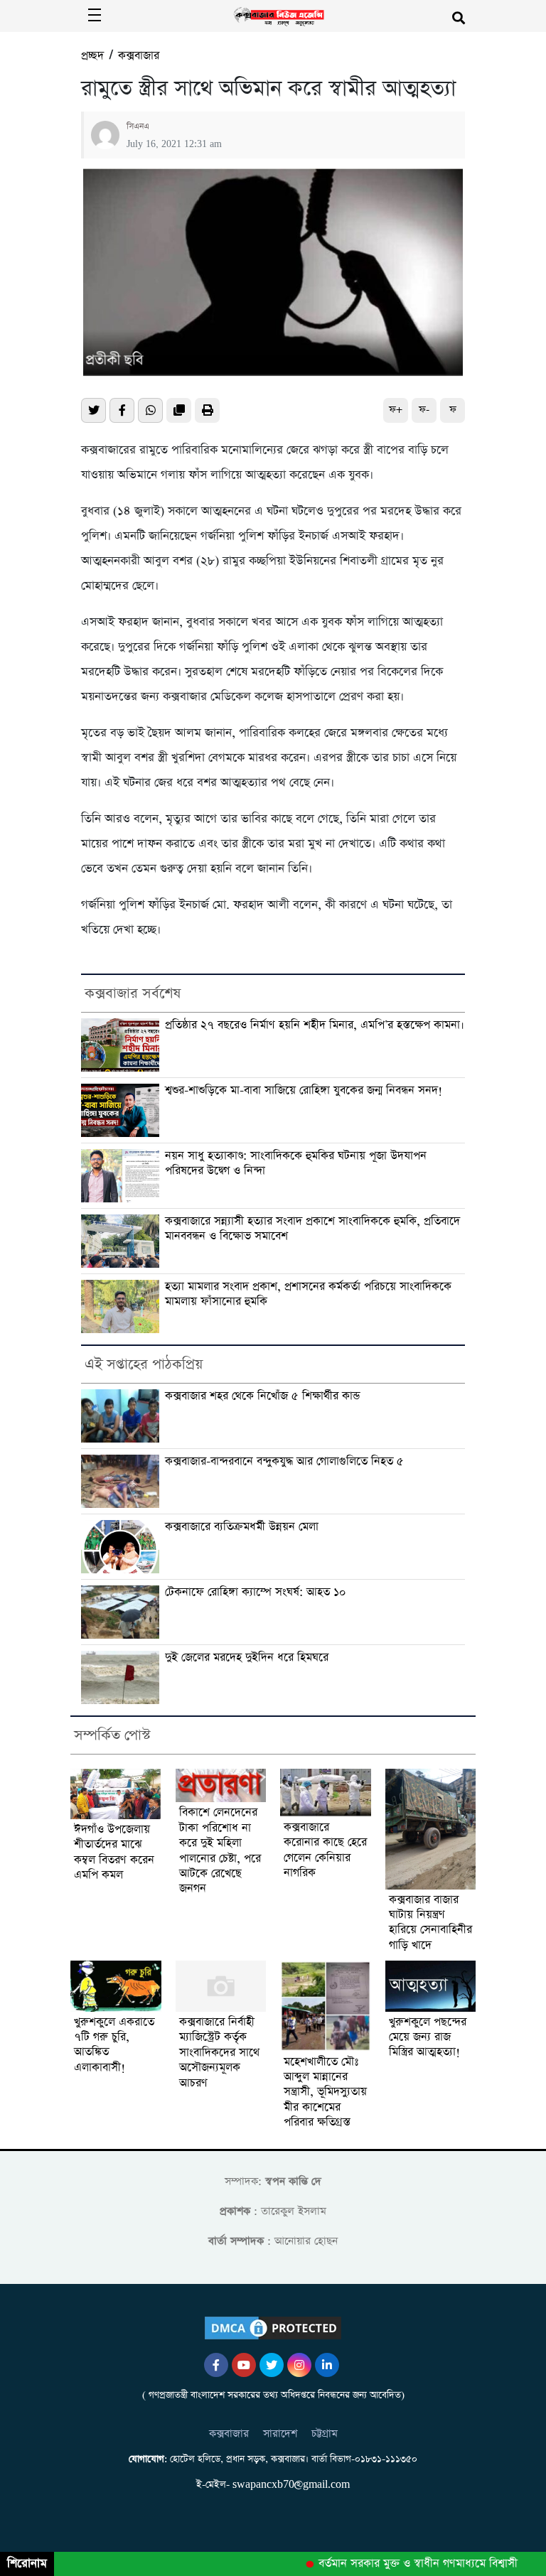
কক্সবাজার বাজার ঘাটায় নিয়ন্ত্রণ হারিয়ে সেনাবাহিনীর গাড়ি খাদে (430, 1923)
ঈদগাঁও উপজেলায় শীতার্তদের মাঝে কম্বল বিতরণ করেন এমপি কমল (114, 1853)
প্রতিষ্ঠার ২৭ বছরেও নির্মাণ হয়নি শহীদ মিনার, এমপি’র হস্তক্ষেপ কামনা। (315, 1025)
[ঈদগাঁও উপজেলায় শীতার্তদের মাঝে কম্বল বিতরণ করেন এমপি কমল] (116, 1794)
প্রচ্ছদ (92, 56)
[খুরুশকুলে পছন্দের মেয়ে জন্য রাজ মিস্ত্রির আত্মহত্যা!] (431, 1986)
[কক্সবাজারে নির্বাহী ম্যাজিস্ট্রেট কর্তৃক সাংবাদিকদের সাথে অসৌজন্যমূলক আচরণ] (221, 1986)
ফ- (424, 410)
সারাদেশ (280, 2434)
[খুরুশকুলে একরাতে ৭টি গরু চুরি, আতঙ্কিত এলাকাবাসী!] (116, 1986)
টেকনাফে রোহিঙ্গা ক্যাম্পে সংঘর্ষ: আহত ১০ (256, 1593)
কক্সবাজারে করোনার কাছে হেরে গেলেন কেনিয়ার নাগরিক (325, 1851)
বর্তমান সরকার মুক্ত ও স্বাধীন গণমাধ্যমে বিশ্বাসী (403, 2564)
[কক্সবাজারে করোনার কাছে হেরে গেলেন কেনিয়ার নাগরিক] (326, 1793)
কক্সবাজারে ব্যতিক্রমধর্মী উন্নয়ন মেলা (242, 1527)
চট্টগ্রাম (325, 2434)
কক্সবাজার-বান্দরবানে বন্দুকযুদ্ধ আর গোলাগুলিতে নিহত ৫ (284, 1462)
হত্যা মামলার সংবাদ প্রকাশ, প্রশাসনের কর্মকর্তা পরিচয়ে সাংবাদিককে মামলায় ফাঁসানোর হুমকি (308, 1294)
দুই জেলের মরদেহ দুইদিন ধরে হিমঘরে (247, 1658)
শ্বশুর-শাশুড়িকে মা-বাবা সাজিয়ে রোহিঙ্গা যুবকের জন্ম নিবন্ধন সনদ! (304, 1091)
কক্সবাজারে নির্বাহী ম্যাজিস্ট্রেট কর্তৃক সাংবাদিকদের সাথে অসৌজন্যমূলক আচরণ (219, 2053)
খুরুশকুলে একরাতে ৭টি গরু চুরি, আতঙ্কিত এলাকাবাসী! (114, 2046)
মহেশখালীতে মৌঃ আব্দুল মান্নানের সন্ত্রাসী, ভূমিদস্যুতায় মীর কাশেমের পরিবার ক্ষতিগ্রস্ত (325, 2093)
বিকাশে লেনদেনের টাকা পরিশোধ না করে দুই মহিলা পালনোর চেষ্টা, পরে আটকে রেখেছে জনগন (220, 1851)
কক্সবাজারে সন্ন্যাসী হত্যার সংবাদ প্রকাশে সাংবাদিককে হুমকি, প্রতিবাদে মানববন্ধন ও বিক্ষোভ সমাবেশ (312, 1229)
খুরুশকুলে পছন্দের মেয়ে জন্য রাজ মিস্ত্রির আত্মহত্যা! (428, 2038)
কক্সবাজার (139, 56)
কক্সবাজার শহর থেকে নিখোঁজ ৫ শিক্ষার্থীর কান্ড (262, 1396)
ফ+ (396, 410)
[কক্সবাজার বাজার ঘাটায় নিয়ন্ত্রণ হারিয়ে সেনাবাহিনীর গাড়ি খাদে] (431, 1829)
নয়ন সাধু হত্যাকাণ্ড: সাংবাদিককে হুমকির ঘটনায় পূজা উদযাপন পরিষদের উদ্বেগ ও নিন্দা (296, 1164)
